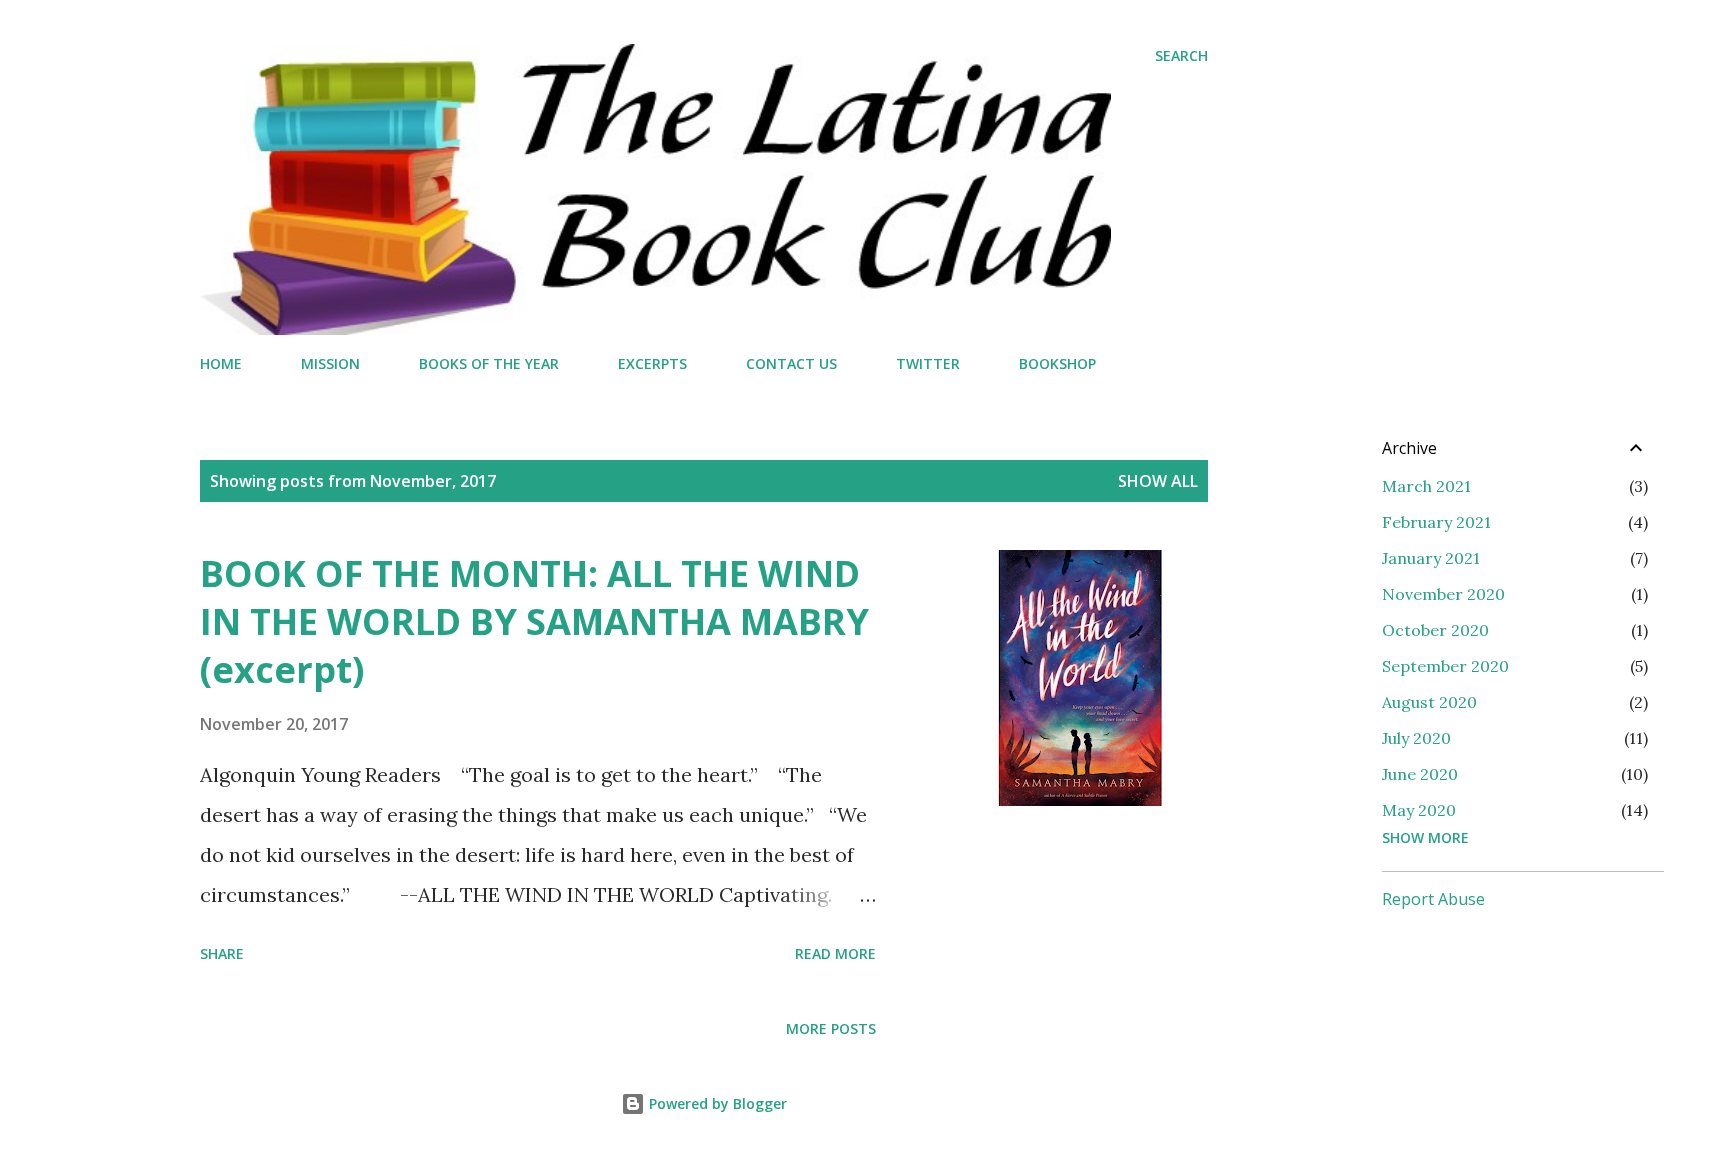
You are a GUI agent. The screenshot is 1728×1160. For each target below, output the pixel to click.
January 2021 (1431, 558)
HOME (221, 363)
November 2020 (1443, 594)
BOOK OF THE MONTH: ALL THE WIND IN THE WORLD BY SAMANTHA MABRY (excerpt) (534, 621)
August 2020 (1429, 702)
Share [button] (222, 953)
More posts (831, 1028)
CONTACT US (791, 363)
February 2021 (1436, 522)
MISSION (330, 363)
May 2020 (1419, 810)
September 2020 (1445, 666)
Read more (835, 953)
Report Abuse (1433, 899)
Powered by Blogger (716, 1103)
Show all (1158, 481)
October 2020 (1435, 630)
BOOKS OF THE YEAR (489, 363)
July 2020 (1416, 738)
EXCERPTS (652, 363)
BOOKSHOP (1057, 363)
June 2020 (1420, 774)
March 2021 (1426, 486)
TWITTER (928, 363)
